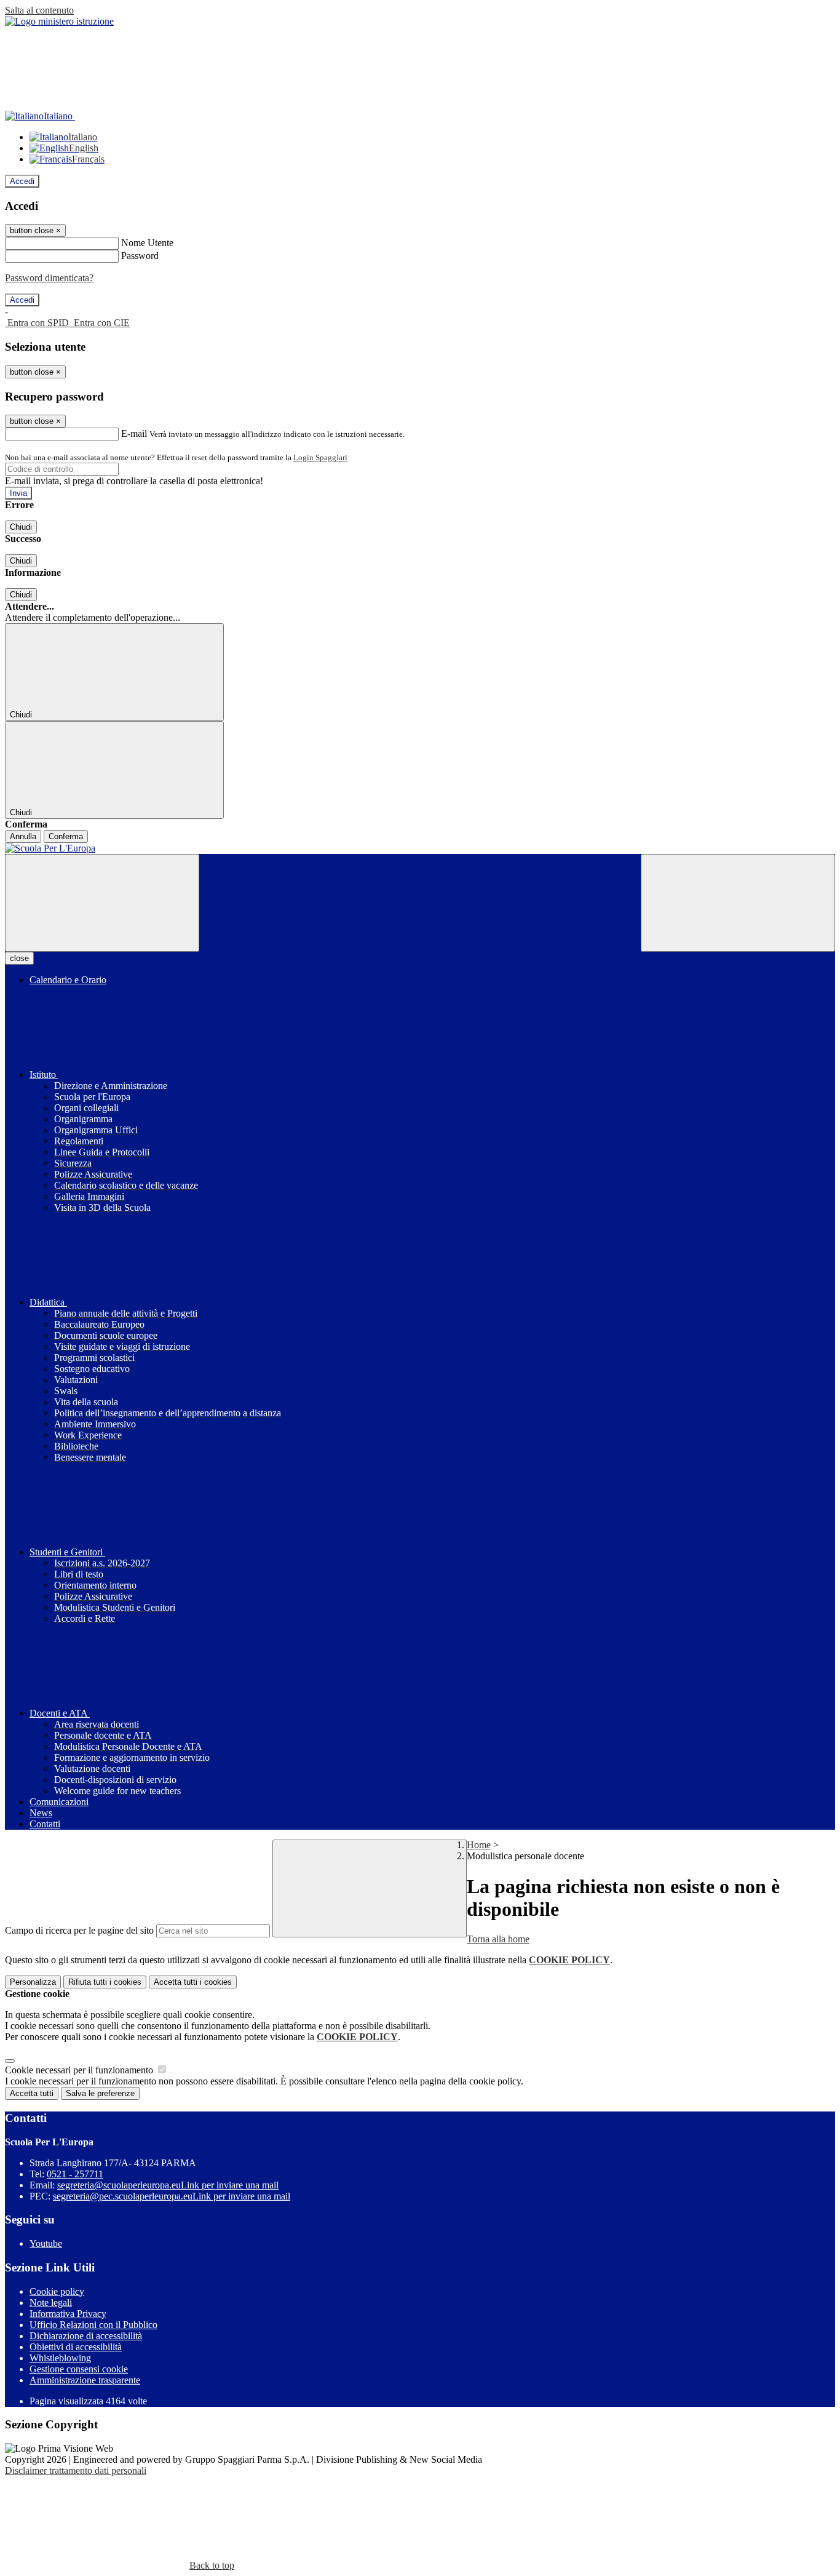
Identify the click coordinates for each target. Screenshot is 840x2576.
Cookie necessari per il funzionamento (80, 2070)
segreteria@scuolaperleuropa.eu (168, 2185)
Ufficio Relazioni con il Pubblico (93, 2325)
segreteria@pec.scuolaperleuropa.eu (172, 2196)
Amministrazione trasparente (85, 2380)
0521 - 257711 (75, 2174)
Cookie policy (57, 2291)
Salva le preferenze (100, 2093)
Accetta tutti (193, 1982)
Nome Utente (147, 243)
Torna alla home (498, 1939)
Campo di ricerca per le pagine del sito (79, 1930)
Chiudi (21, 527)
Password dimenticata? (49, 278)
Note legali (51, 2303)
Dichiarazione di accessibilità (86, 2336)
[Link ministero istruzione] (59, 21)
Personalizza (33, 1982)
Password (140, 256)
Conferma (66, 836)
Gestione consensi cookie (79, 2369)
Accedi (22, 181)
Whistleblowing (60, 2358)
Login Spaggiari (320, 457)
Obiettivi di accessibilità (76, 2347)
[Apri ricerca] (738, 903)
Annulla (23, 836)
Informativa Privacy (68, 2314)
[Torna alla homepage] (420, 848)
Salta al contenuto (39, 10)
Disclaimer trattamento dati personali (76, 2470)
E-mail (134, 433)
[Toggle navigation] (102, 903)
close (19, 958)
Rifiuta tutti (105, 1982)
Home (479, 1845)
